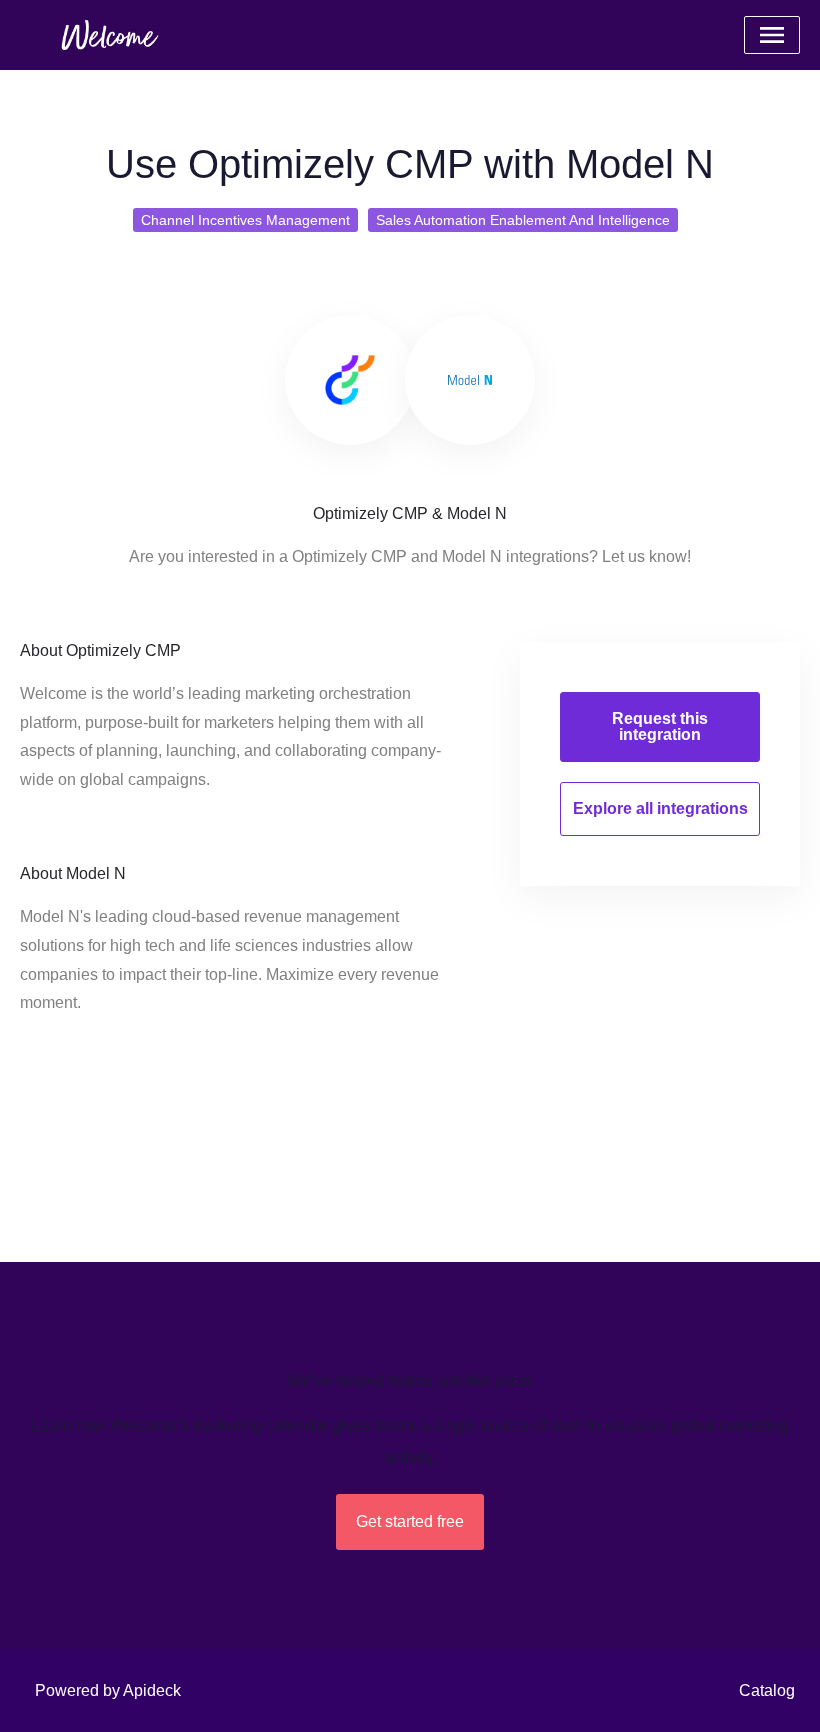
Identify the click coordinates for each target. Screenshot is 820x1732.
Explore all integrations (660, 808)
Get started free (410, 1521)
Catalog (767, 1690)
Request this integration (660, 726)
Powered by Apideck (108, 1690)
